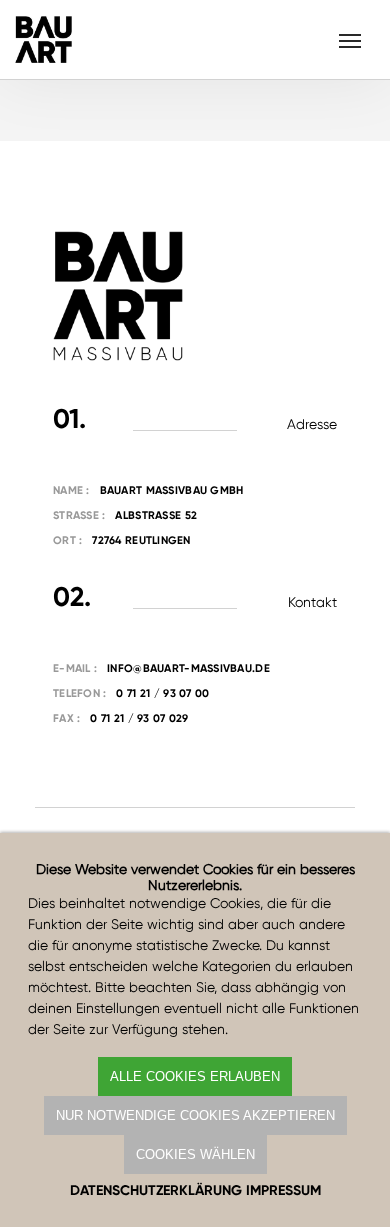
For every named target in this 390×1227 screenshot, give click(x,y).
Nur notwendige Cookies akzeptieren (195, 1115)
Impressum (283, 1190)
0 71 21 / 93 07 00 (162, 693)
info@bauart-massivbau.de (188, 668)
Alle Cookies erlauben (195, 1076)
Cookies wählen (195, 1154)
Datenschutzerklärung (156, 1190)
